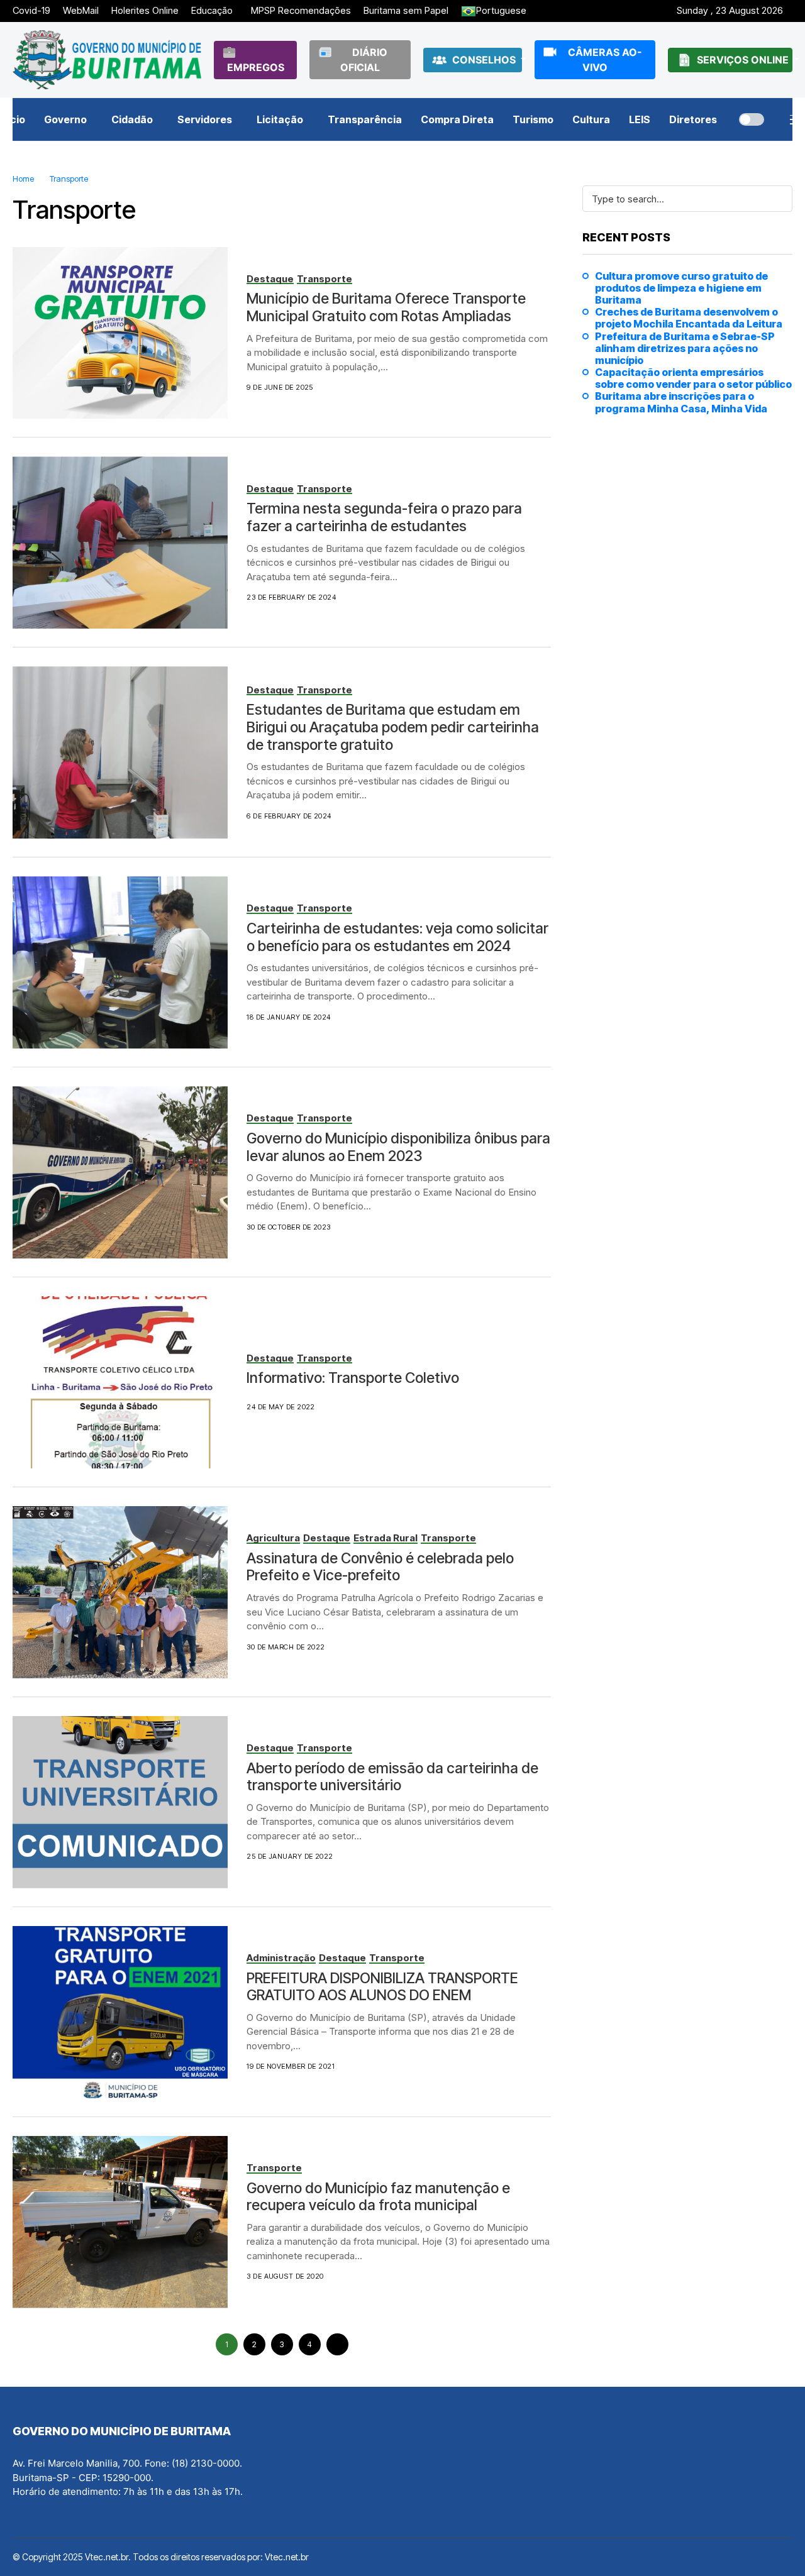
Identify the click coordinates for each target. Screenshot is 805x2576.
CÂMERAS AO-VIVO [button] (605, 60)
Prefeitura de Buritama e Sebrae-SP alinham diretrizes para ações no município (685, 349)
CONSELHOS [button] (485, 60)
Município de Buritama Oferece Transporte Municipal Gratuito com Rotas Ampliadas (386, 307)
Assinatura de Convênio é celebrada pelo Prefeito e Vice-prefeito (380, 1567)
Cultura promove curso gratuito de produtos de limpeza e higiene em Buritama (681, 288)
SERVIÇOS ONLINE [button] (744, 60)
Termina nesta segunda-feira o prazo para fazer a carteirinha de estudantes (384, 517)
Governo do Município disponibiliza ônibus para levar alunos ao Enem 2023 (398, 1147)
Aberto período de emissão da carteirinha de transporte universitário (392, 1777)
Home (23, 179)
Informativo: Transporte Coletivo (353, 1378)
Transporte (69, 179)
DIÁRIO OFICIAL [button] (364, 60)
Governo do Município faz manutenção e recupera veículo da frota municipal (378, 2197)
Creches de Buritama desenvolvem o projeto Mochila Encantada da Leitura (689, 318)
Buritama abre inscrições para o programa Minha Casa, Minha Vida (681, 402)
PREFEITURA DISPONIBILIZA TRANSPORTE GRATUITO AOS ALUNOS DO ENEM (382, 1987)
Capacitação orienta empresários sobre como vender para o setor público (693, 378)
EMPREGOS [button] (256, 67)
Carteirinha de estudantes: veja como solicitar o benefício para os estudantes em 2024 (397, 937)
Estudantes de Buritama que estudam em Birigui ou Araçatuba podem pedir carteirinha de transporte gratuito (393, 727)
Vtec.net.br (287, 2557)
